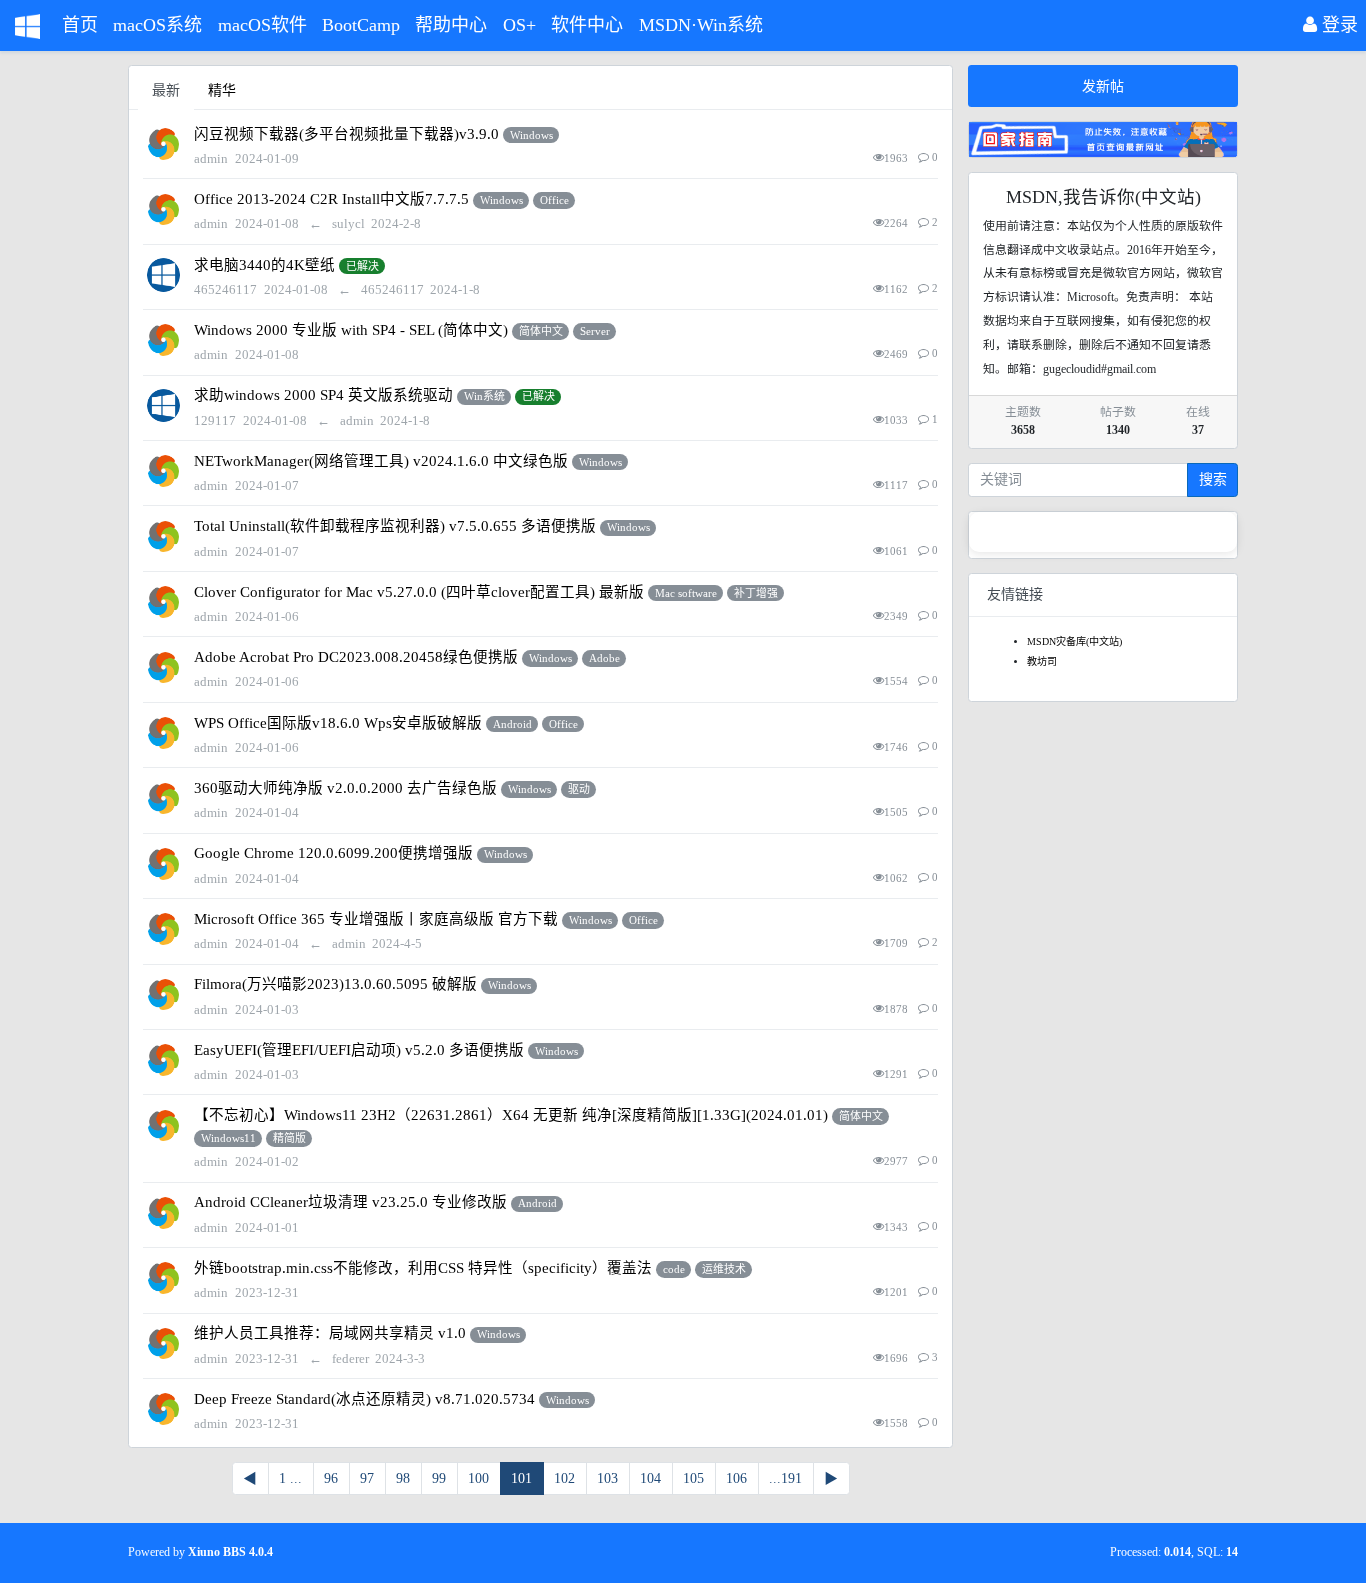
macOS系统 (157, 25)
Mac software (686, 593)
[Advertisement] (1103, 1016)
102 (564, 1478)
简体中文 (541, 331)
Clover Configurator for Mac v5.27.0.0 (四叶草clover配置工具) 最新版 (419, 592)
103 (607, 1478)
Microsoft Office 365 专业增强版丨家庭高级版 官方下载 (376, 919)
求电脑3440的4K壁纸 (264, 265)
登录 (1337, 25)
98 (403, 1478)
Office (554, 200)
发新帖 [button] (1103, 86)
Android (512, 724)
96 (331, 1478)
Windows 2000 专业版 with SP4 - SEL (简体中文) (351, 330)
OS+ (519, 25)
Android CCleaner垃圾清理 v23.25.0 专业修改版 (350, 1202)
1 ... (290, 1478)
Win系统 (484, 396)
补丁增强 (756, 593)
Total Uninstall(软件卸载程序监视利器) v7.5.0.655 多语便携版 (395, 526)
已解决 (362, 266)
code (674, 1269)
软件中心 (587, 25)
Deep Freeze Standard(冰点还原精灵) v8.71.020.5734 (364, 1399)
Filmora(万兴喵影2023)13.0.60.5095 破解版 (335, 984)
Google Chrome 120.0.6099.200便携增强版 (333, 853)
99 (439, 1478)
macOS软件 (262, 25)
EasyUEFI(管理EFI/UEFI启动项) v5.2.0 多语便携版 (359, 1050)
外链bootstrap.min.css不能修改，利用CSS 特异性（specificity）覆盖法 (423, 1268)
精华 (222, 90)
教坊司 (1042, 661)
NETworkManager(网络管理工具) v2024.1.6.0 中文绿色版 (381, 461)
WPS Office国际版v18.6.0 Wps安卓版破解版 (338, 723)
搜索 (1213, 479)
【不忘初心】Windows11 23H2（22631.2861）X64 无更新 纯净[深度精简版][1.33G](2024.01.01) (511, 1115)
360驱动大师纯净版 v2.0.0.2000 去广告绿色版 (345, 788)
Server (595, 331)
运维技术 (724, 1269)
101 (521, 1478)
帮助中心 (451, 25)
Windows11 (228, 1138)
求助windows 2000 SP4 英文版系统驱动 (323, 395)
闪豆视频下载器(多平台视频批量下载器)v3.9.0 (346, 134)
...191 (785, 1478)
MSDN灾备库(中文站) (1074, 641)
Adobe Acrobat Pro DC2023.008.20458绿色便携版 (356, 657)
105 (693, 1478)
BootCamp (361, 25)
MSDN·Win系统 (701, 25)
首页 (80, 25)
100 (478, 1478)
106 (736, 1478)
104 (650, 1478)
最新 (166, 90)
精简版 (289, 1138)
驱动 (579, 789)
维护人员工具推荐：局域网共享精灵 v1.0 (330, 1333)
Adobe (604, 658)
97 (367, 1478)
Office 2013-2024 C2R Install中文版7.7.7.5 (331, 199)
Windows (531, 135)
